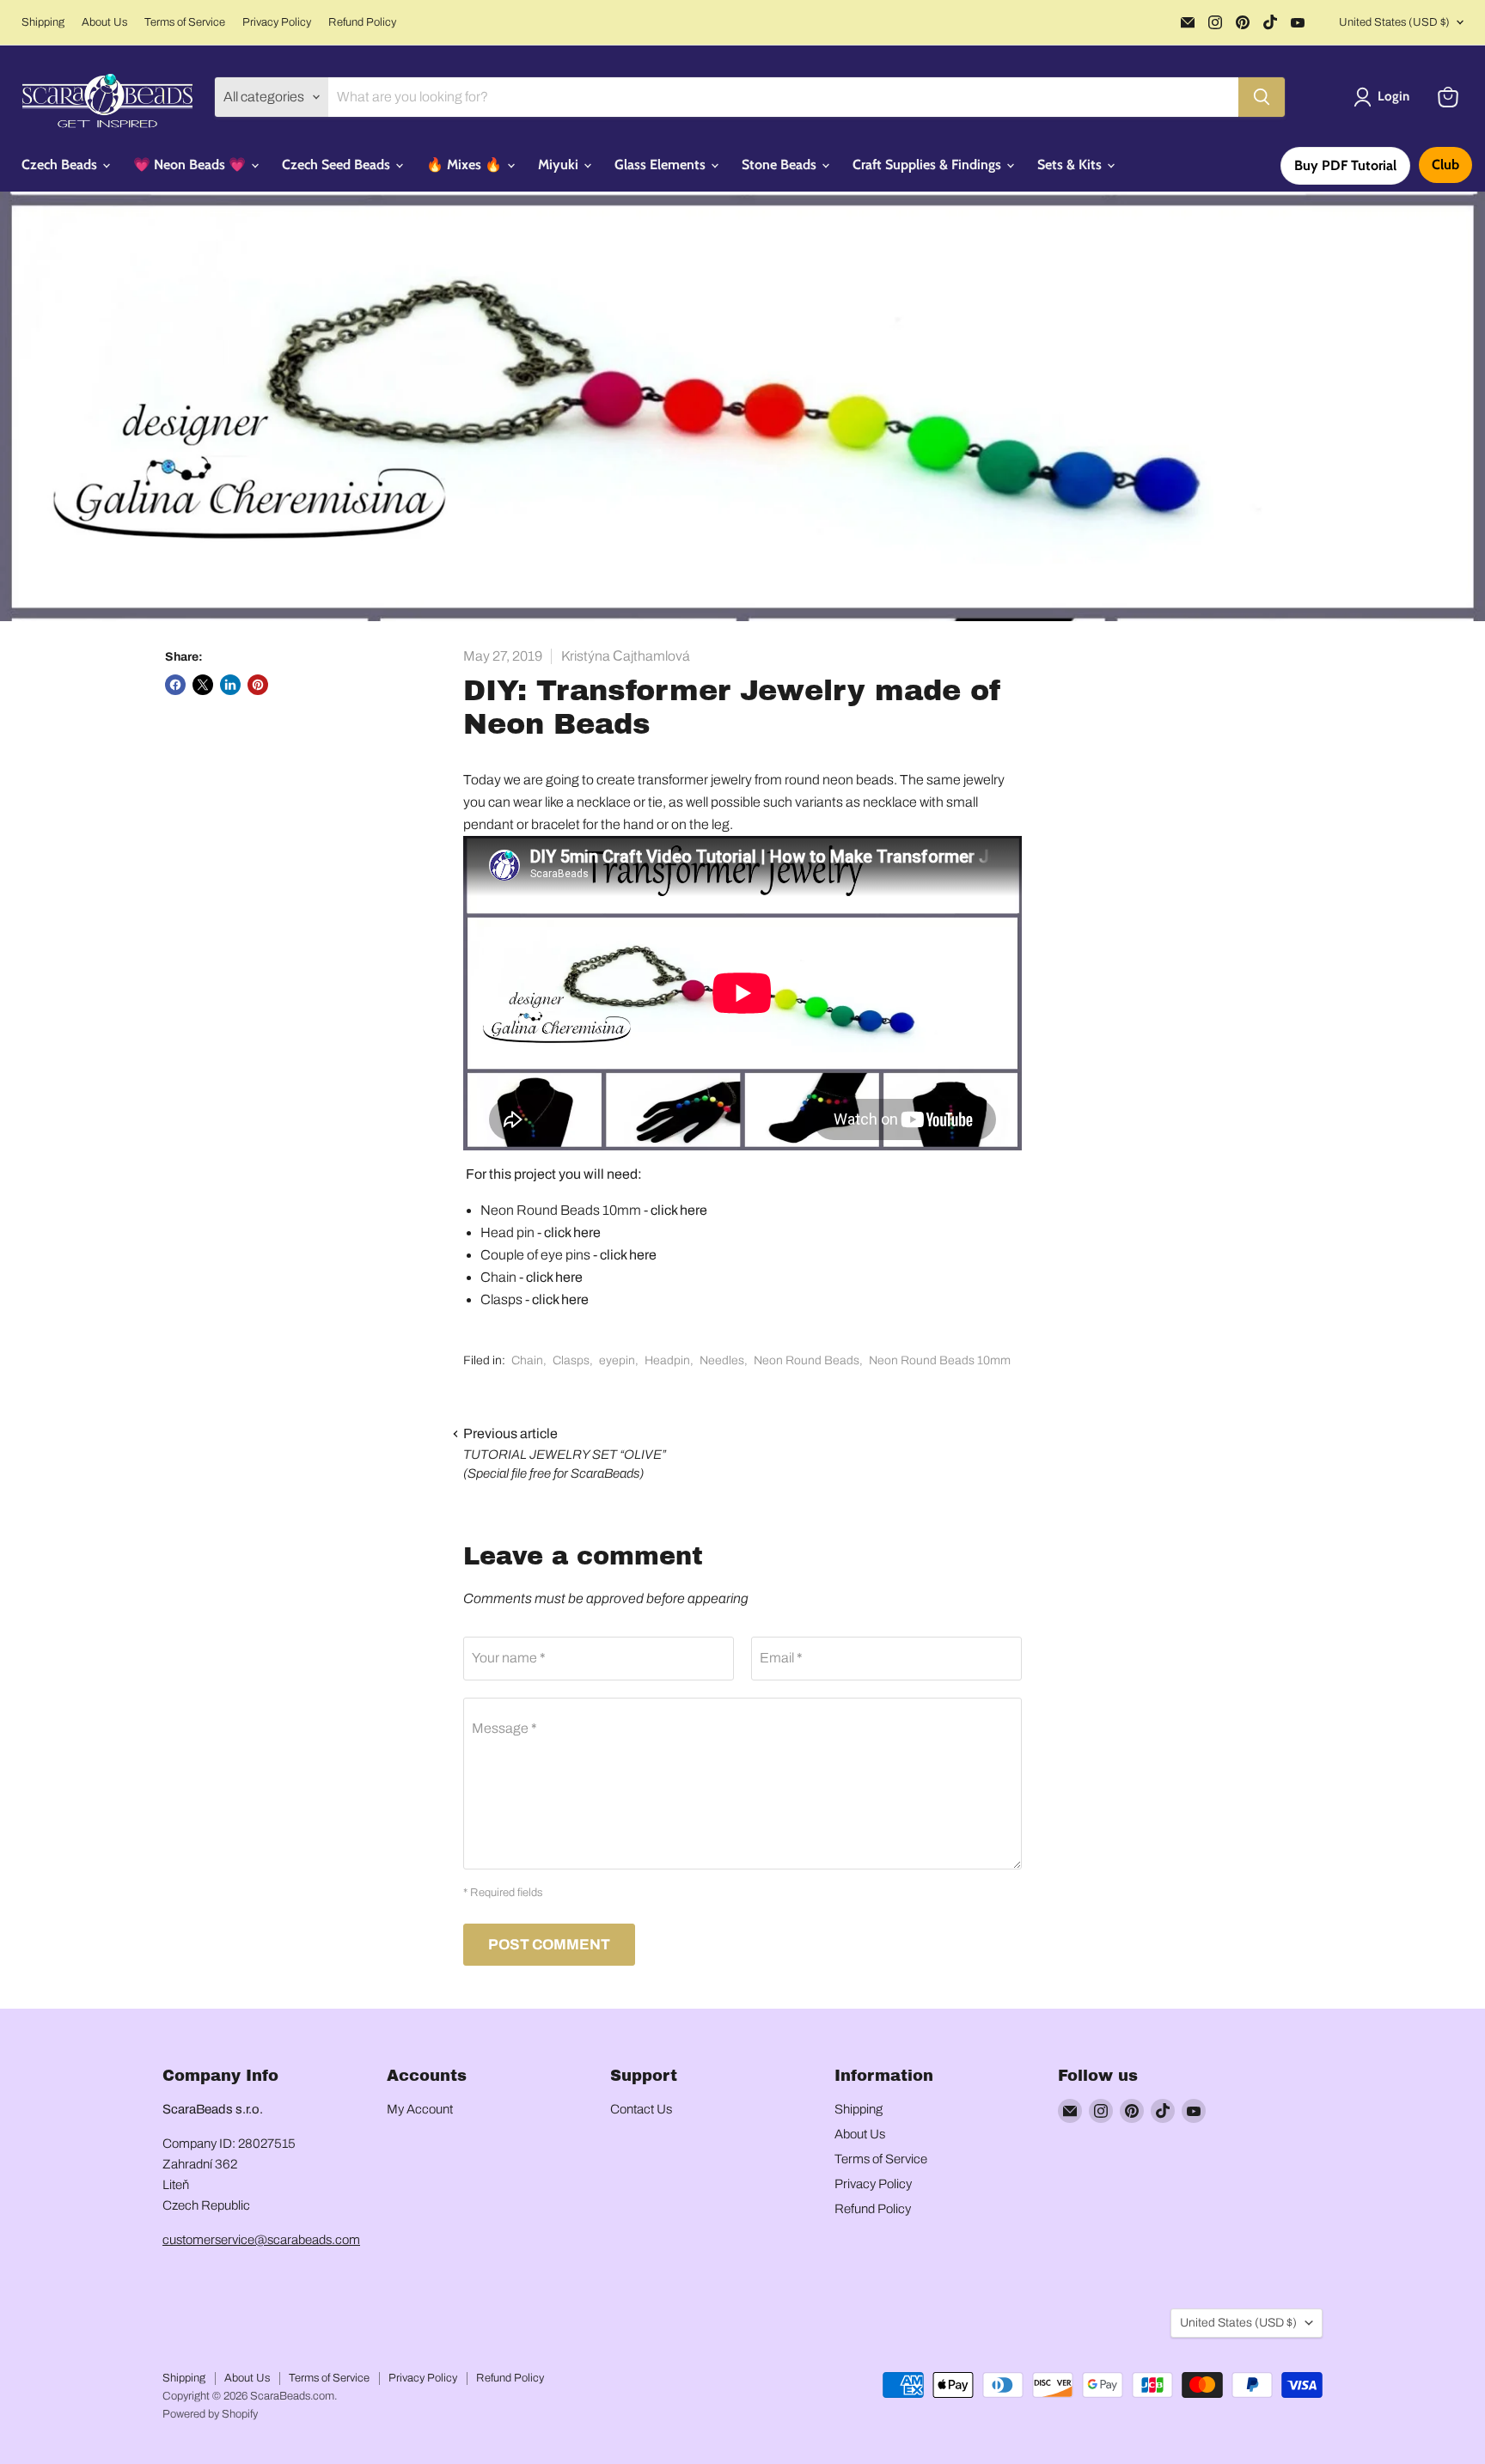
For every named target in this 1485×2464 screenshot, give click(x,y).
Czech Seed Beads (338, 165)
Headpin (667, 1360)
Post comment (549, 1945)
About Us (104, 22)
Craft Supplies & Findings (929, 165)
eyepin (617, 1360)
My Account (420, 2109)
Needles (722, 1360)
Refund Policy (362, 22)
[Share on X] (203, 685)
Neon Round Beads (807, 1360)
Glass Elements (662, 165)
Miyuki (560, 165)
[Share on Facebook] (175, 685)
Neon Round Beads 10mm (940, 1360)
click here (679, 1210)
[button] (1385, 97)
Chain (527, 1360)
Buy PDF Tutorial (1345, 165)
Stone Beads (781, 165)
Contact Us (641, 2109)
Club (1445, 165)
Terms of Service (185, 22)
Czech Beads (61, 165)
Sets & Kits (1071, 165)
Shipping (43, 22)
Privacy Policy (277, 22)
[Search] (1262, 97)
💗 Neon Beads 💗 (191, 165)
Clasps (571, 1360)
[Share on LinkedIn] (230, 685)
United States (1394, 22)
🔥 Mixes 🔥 (466, 165)
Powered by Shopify (210, 2414)
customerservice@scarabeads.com (261, 2240)
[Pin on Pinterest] (258, 685)
